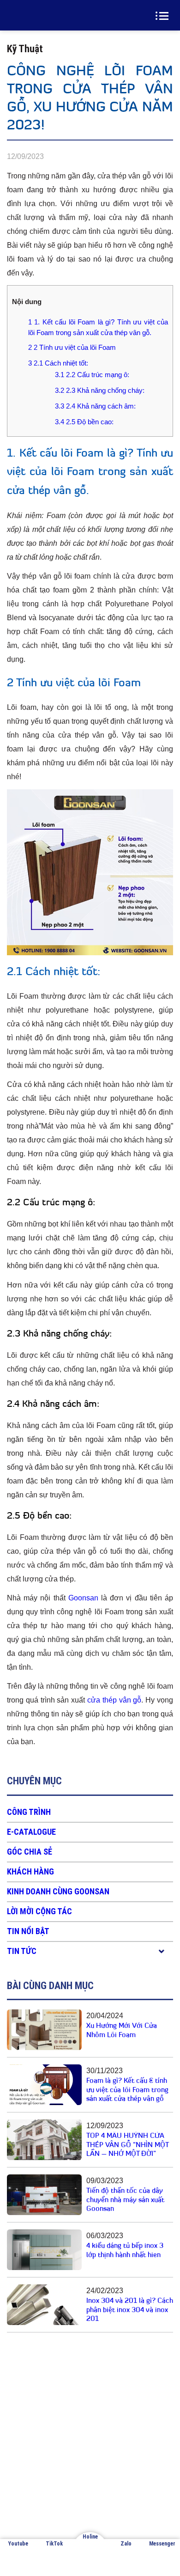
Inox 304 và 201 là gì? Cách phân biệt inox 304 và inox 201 (130, 2310)
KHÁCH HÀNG (30, 1871)
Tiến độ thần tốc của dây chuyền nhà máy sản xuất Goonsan (125, 2200)
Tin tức (22, 1951)
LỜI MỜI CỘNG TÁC (39, 1911)
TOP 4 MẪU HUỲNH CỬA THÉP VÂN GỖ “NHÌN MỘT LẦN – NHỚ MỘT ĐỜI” (127, 2145)
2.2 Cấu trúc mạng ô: (92, 375)
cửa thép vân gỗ (114, 1700)
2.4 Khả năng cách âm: (95, 406)
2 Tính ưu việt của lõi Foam (72, 347)
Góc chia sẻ (30, 1852)
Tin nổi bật (28, 1931)
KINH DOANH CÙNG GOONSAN (58, 1891)
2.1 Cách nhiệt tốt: (58, 363)
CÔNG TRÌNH (29, 1812)
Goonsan (83, 1598)
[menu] (164, 16)
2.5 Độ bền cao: (84, 422)
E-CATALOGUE (31, 1832)
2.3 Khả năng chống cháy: (100, 390)
